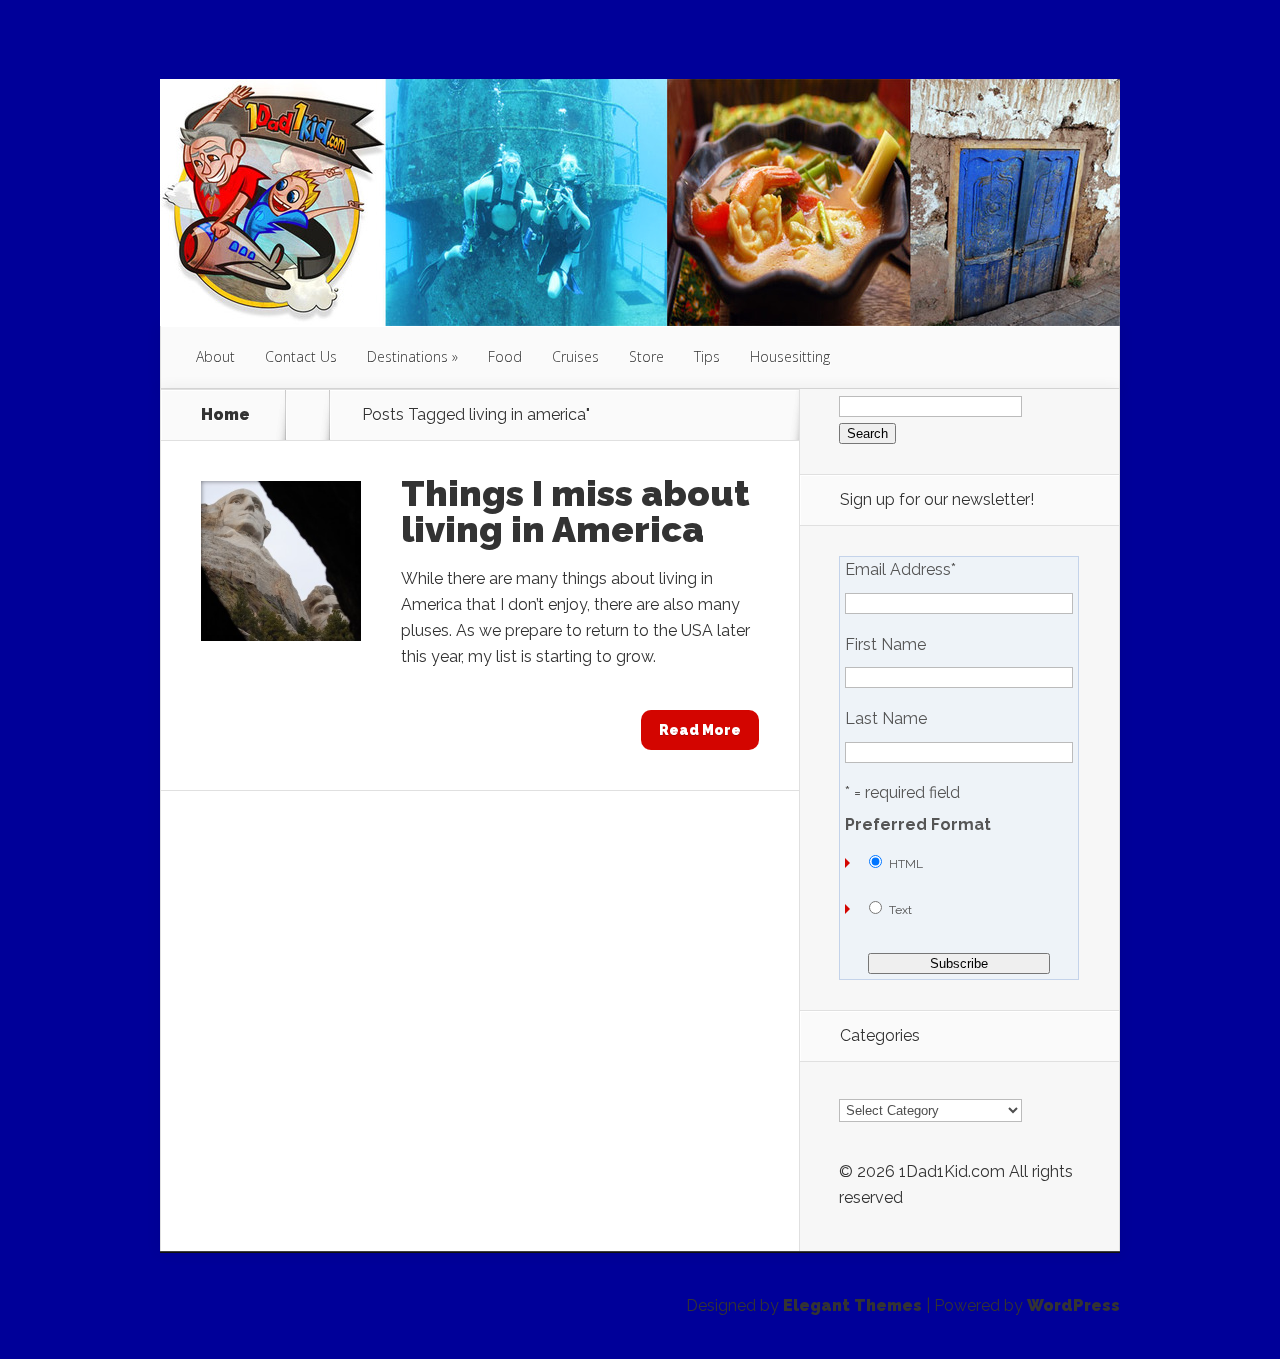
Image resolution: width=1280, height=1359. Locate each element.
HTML (906, 864)
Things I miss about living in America (575, 511)
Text (900, 910)
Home (225, 415)
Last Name (886, 719)
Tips (707, 356)
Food (505, 356)
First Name (885, 645)
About (215, 356)
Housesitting (790, 356)
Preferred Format (918, 825)
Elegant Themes (852, 1305)
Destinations (407, 356)
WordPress (1073, 1305)
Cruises (575, 356)
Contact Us (301, 356)
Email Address (900, 570)
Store (646, 356)
